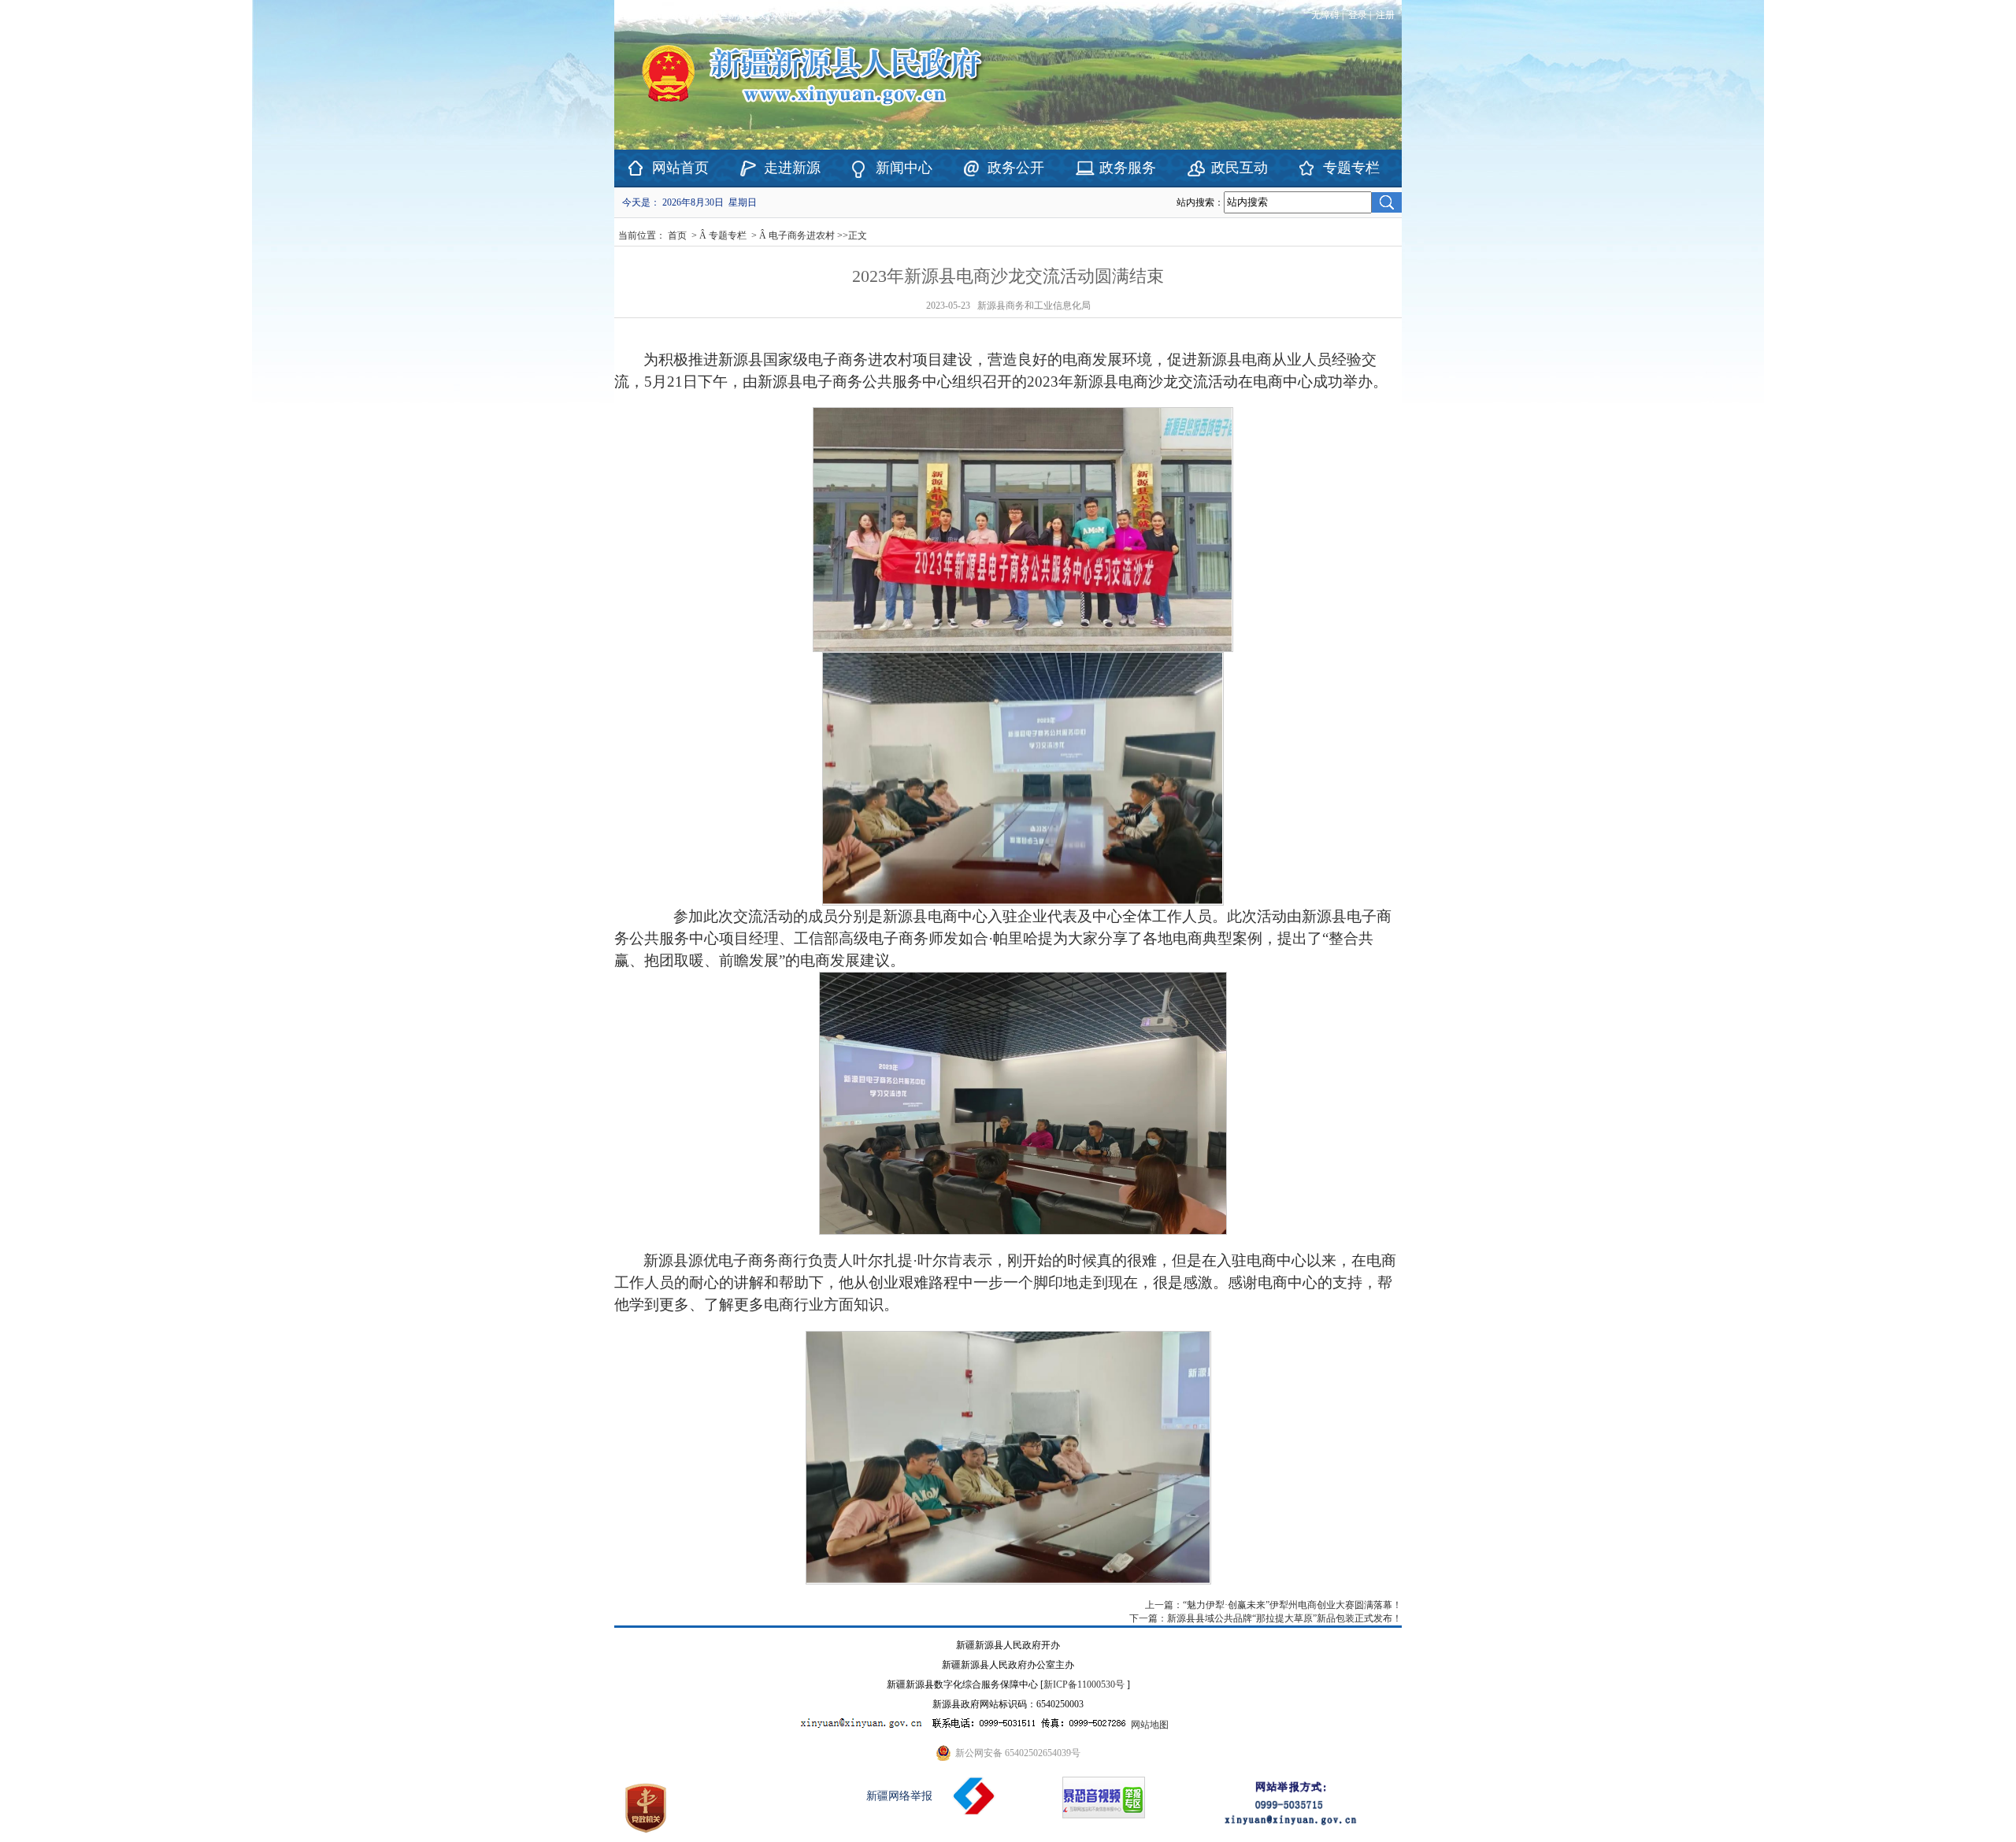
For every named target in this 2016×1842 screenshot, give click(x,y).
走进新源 (792, 168)
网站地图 (1150, 1725)
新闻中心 (904, 168)
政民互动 (1240, 168)
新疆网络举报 (899, 1796)
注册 (1388, 15)
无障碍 (1325, 15)
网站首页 (680, 168)
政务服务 (1128, 168)
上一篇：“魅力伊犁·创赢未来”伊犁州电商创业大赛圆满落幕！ (1273, 1605)
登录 (1358, 15)
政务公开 (1016, 168)
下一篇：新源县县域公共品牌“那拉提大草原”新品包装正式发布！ (1266, 1618)
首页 (677, 235)
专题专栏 (1351, 168)
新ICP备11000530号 (1084, 1684)
